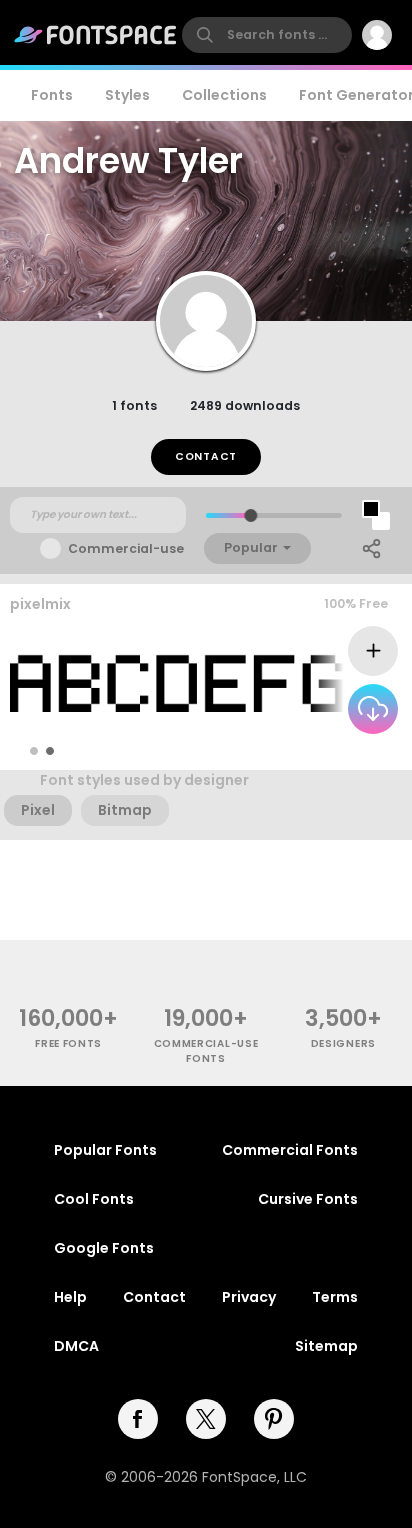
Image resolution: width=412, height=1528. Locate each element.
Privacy (249, 1297)
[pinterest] (274, 1419)
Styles (127, 95)
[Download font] (373, 709)
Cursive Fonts (308, 1199)
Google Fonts (104, 1248)
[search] (267, 35)
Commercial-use (126, 548)
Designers (343, 1043)
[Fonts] (96, 35)
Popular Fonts (105, 1150)
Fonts (52, 95)
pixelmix (40, 604)
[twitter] (206, 1419)
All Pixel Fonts (346, 750)
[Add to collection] (373, 651)
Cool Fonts (94, 1199)
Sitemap (326, 1346)
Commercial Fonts (290, 1150)
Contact (206, 456)
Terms (335, 1297)
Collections (224, 95)
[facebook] (138, 1419)
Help (70, 1297)
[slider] (250, 515)
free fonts (68, 1043)
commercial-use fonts (206, 1051)
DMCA (76, 1346)
